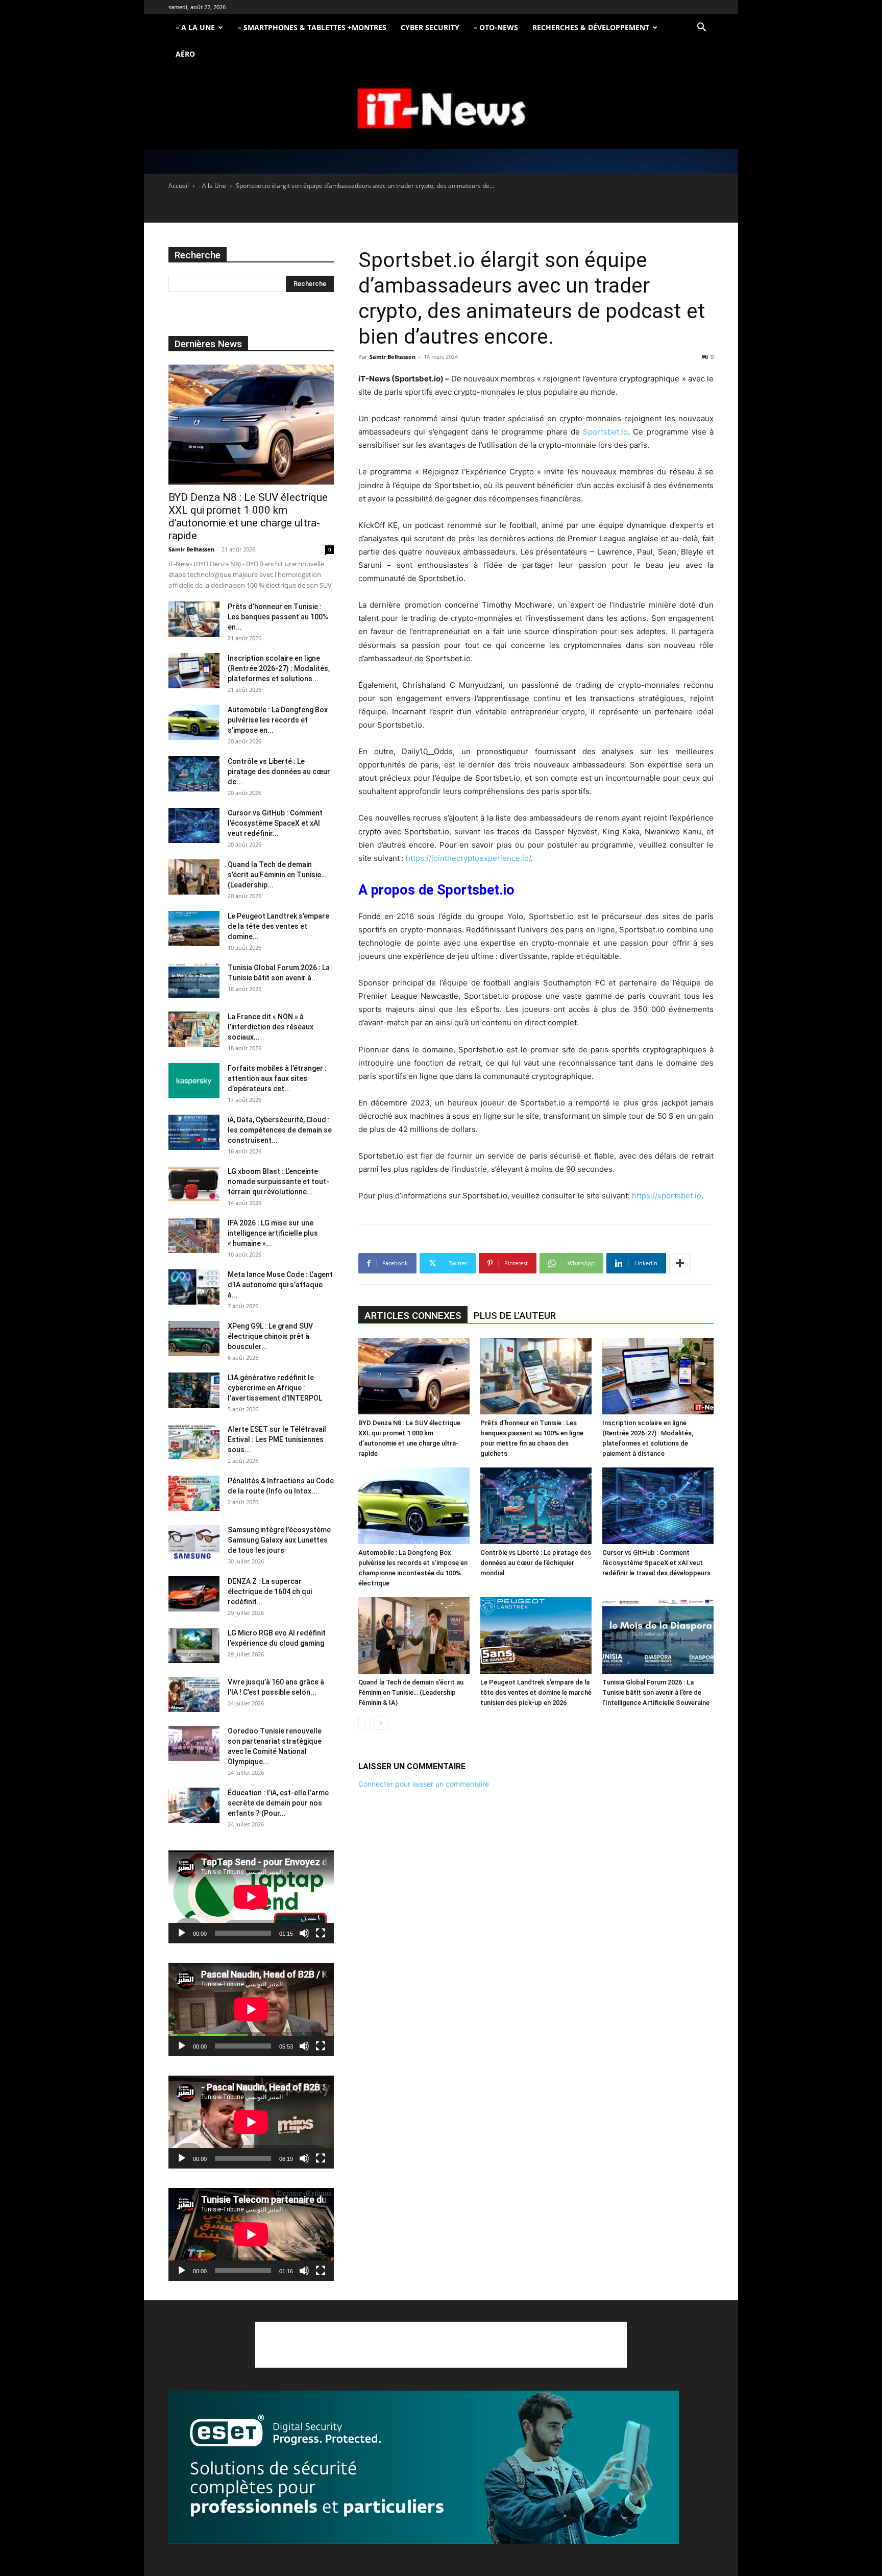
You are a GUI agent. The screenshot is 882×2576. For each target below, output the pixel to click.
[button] (701, 28)
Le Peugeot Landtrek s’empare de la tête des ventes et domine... (278, 926)
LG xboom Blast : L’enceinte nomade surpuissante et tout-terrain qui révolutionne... (278, 1182)
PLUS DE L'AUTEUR (515, 1316)
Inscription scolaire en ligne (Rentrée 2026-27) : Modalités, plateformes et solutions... (279, 668)
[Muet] (304, 1933)
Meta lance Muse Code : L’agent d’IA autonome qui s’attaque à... (280, 1285)
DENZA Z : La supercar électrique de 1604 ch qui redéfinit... (270, 1592)
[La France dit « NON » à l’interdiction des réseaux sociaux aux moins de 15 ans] (194, 1029)
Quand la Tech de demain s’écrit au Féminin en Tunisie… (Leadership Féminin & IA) (411, 1692)
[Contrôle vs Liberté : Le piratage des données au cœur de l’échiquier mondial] (536, 1506)
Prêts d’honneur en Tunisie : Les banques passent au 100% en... (278, 617)
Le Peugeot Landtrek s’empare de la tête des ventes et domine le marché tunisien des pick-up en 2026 (536, 1692)
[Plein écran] (321, 1933)
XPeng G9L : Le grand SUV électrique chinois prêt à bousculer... (270, 1336)
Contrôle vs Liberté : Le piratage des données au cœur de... (279, 772)
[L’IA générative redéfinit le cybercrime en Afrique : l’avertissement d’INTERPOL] (194, 1390)
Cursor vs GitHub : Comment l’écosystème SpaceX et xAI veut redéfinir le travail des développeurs (656, 1563)
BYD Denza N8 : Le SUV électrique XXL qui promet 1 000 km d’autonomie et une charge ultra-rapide (248, 516)
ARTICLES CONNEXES (413, 1316)
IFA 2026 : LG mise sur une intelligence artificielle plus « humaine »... (273, 1233)
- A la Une (212, 186)
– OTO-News (496, 27)
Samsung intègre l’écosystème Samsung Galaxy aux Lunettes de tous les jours (279, 1540)
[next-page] (381, 1723)
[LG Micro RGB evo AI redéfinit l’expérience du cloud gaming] (194, 1645)
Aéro (185, 54)
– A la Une (195, 27)
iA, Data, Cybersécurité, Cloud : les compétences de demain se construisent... (280, 1130)
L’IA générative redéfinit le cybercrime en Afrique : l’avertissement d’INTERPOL (275, 1388)
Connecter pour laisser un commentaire (424, 1784)
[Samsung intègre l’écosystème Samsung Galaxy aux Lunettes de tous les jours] (194, 1542)
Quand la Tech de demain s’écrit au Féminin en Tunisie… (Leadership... (277, 875)
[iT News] (441, 109)
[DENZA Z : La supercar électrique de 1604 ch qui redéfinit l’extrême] (194, 1594)
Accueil (179, 186)
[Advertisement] (441, 2345)
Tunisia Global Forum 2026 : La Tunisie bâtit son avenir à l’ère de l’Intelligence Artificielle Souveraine (656, 1692)
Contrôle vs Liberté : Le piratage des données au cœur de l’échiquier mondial (536, 1563)
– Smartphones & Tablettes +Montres (312, 27)
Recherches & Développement (591, 27)
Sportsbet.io (605, 432)
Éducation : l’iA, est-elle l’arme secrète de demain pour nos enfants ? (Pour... (278, 1803)
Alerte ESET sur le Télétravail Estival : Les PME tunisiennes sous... (277, 1439)
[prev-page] (365, 1723)
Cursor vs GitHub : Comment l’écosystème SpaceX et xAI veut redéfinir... (275, 823)
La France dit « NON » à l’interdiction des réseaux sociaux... (271, 1027)
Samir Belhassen (393, 357)
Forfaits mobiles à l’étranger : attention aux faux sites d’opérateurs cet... (277, 1078)
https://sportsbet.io (667, 1196)
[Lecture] (182, 1933)
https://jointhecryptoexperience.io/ (468, 858)
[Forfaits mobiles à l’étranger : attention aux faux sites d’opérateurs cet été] (194, 1081)
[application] (251, 1897)
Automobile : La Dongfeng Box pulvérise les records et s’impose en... (278, 720)
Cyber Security (430, 27)
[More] (680, 1263)
